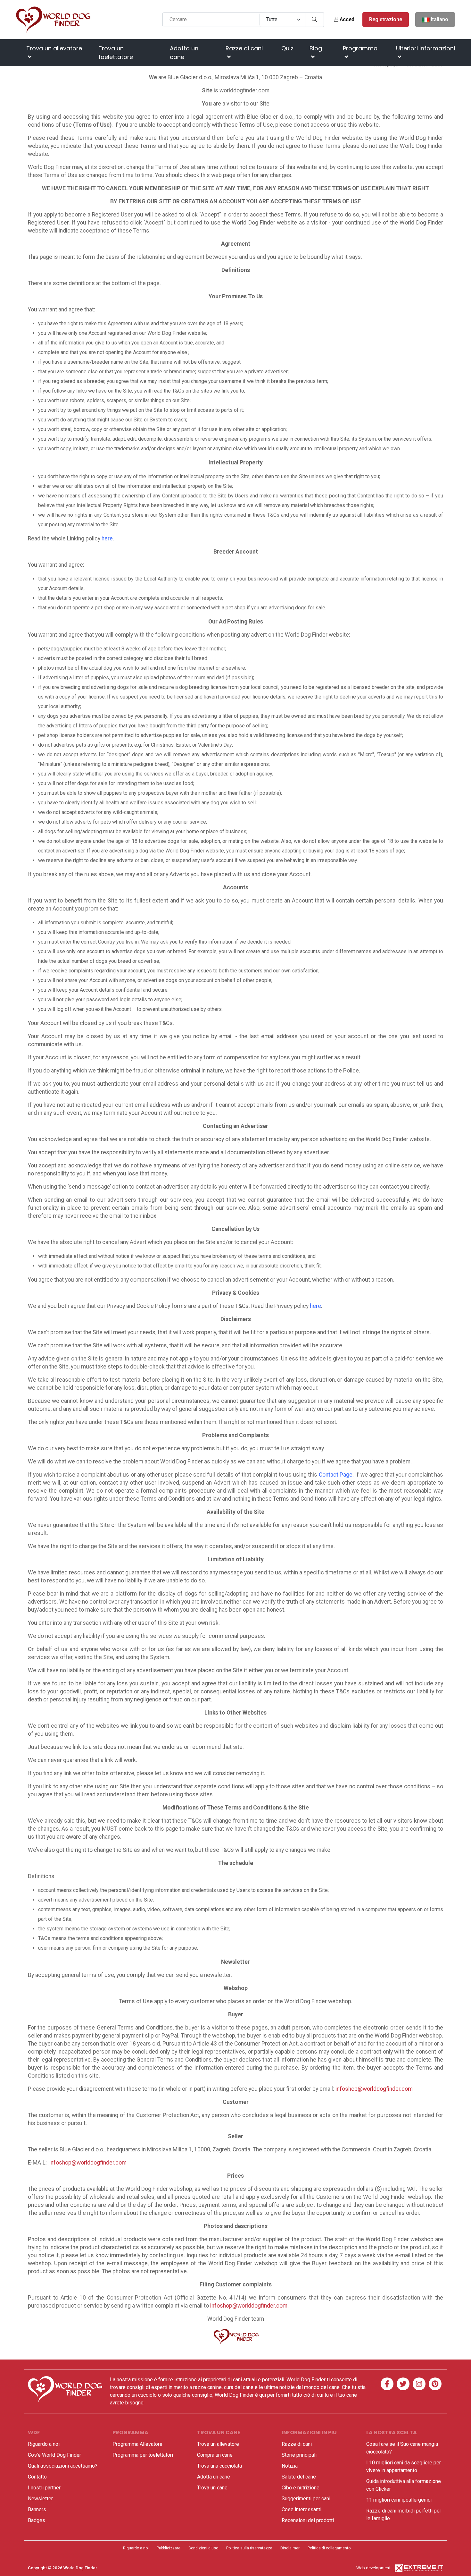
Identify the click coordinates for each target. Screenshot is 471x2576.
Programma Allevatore (137, 2444)
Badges (37, 2520)
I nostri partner (44, 2488)
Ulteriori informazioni (426, 48)
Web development (373, 2568)
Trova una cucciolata (219, 2466)
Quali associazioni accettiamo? (63, 2466)
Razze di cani (244, 48)
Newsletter (40, 2499)
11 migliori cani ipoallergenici (399, 2500)
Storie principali (299, 2455)
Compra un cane (215, 2455)
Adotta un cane (184, 53)
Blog (316, 48)
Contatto (37, 2477)
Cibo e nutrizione (301, 2488)
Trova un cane (212, 2488)
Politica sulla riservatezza (249, 2548)
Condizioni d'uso (203, 2548)
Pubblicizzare (169, 2548)
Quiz (287, 48)
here (107, 538)
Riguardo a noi (44, 2444)
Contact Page (336, 1475)
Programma (360, 48)
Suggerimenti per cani (306, 2499)
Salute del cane (299, 2477)
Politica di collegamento (329, 2548)
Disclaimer (290, 2548)
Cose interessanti (302, 2509)
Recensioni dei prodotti (308, 2520)
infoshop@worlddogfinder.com (374, 2089)
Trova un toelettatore (116, 53)
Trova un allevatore (54, 48)
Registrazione (386, 19)
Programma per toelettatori (143, 2455)
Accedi (347, 19)
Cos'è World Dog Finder (54, 2455)
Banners (37, 2509)
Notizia (290, 2466)
